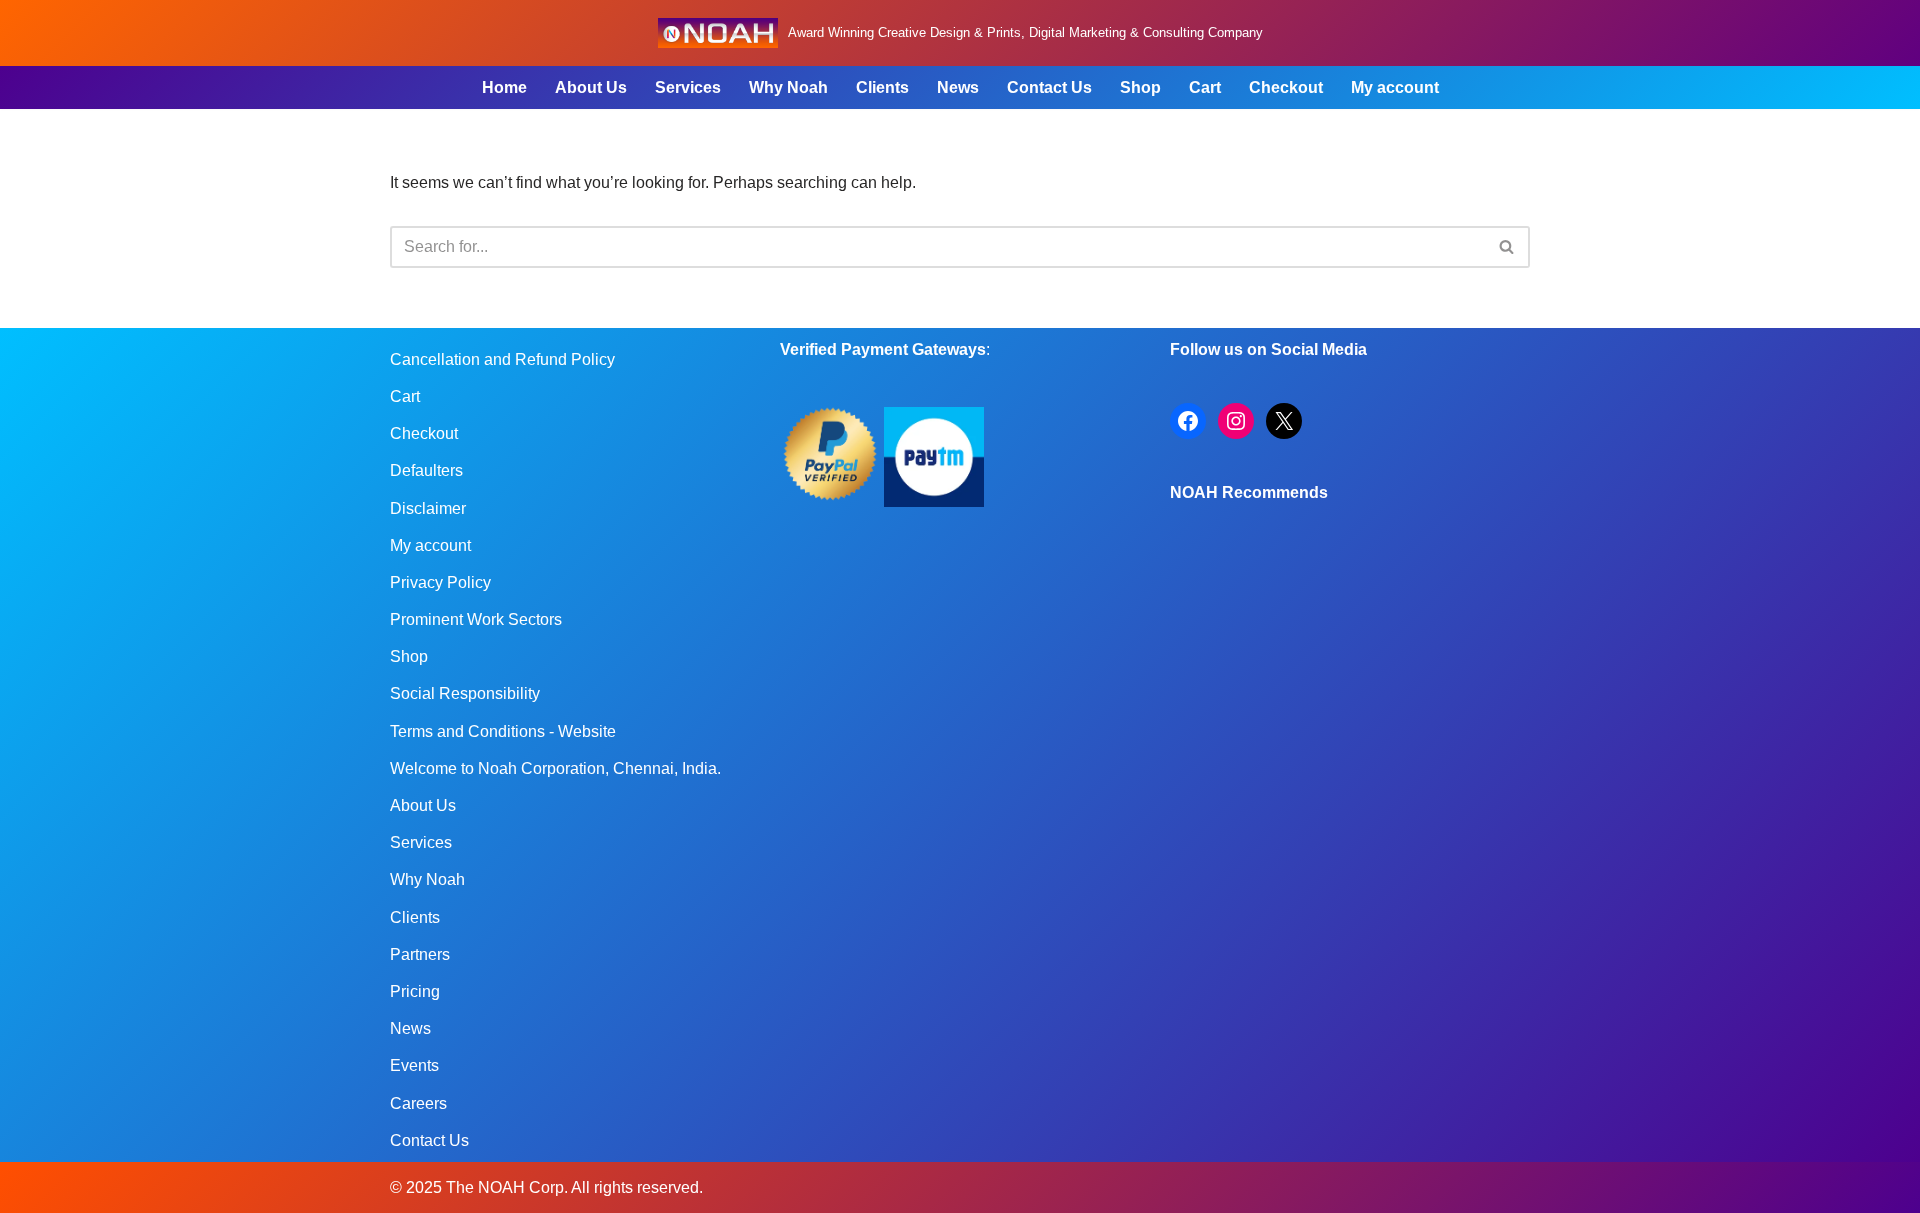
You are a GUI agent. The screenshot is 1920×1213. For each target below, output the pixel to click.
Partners (420, 954)
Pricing (415, 991)
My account (1395, 87)
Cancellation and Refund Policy (502, 359)
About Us (591, 87)
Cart (1205, 87)
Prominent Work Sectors (476, 619)
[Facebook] (1188, 421)
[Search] (1507, 247)
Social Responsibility (465, 693)
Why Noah (788, 87)
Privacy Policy (440, 582)
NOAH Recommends (1249, 492)
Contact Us (1049, 87)
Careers (418, 1103)
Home (504, 87)
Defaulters (426, 470)
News (958, 87)
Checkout (1286, 87)
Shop (1140, 87)
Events (414, 1065)
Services (688, 87)
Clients (882, 87)
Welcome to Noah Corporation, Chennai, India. (555, 768)
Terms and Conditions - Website (503, 731)
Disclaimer (428, 508)
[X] (1284, 421)
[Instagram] (1236, 421)
